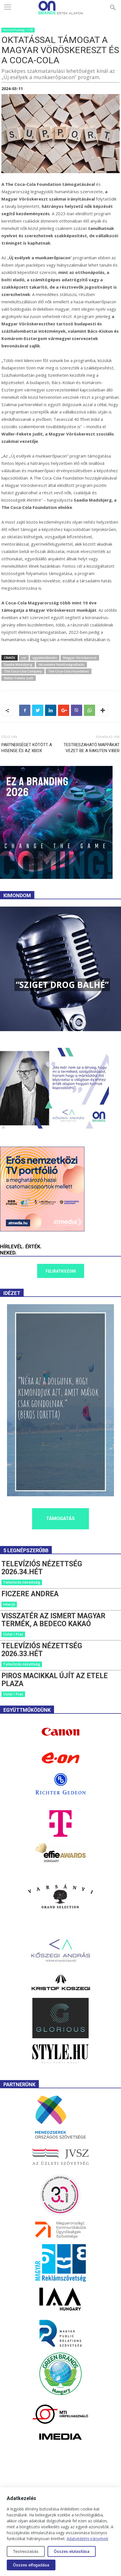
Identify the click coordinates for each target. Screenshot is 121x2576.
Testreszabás (26, 2551)
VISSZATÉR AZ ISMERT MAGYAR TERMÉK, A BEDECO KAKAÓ (53, 1620)
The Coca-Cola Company (23, 671)
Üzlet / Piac (13, 1634)
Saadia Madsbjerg (18, 664)
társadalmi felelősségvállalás (61, 664)
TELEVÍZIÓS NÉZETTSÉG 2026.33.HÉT (42, 1650)
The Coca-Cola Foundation (69, 671)
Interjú (9, 1604)
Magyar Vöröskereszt (80, 658)
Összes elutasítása (72, 2551)
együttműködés (45, 658)
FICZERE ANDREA (30, 1594)
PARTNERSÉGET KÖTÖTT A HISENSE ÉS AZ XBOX (27, 748)
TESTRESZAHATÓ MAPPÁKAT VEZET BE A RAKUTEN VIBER (92, 748)
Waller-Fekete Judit (19, 678)
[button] (113, 8)
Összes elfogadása (31, 2565)
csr (24, 658)
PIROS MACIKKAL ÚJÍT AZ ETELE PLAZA (55, 1680)
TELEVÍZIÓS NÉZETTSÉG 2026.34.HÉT (42, 1568)
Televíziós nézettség (22, 1582)
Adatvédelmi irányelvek (88, 2539)
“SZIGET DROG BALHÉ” (62, 985)
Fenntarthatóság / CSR (18, 30)
